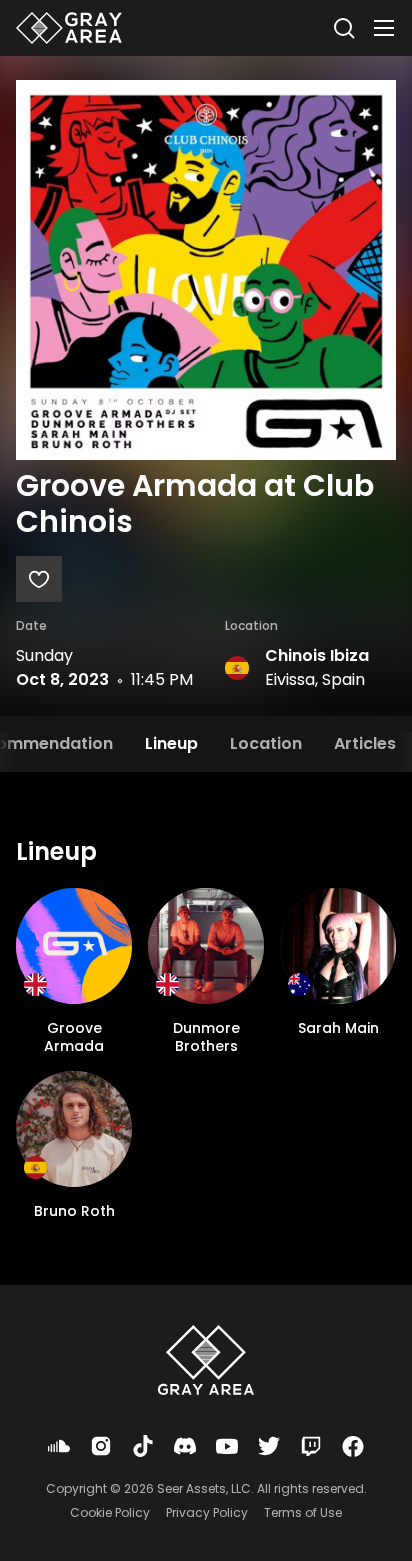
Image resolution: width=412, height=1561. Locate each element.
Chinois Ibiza (317, 655)
